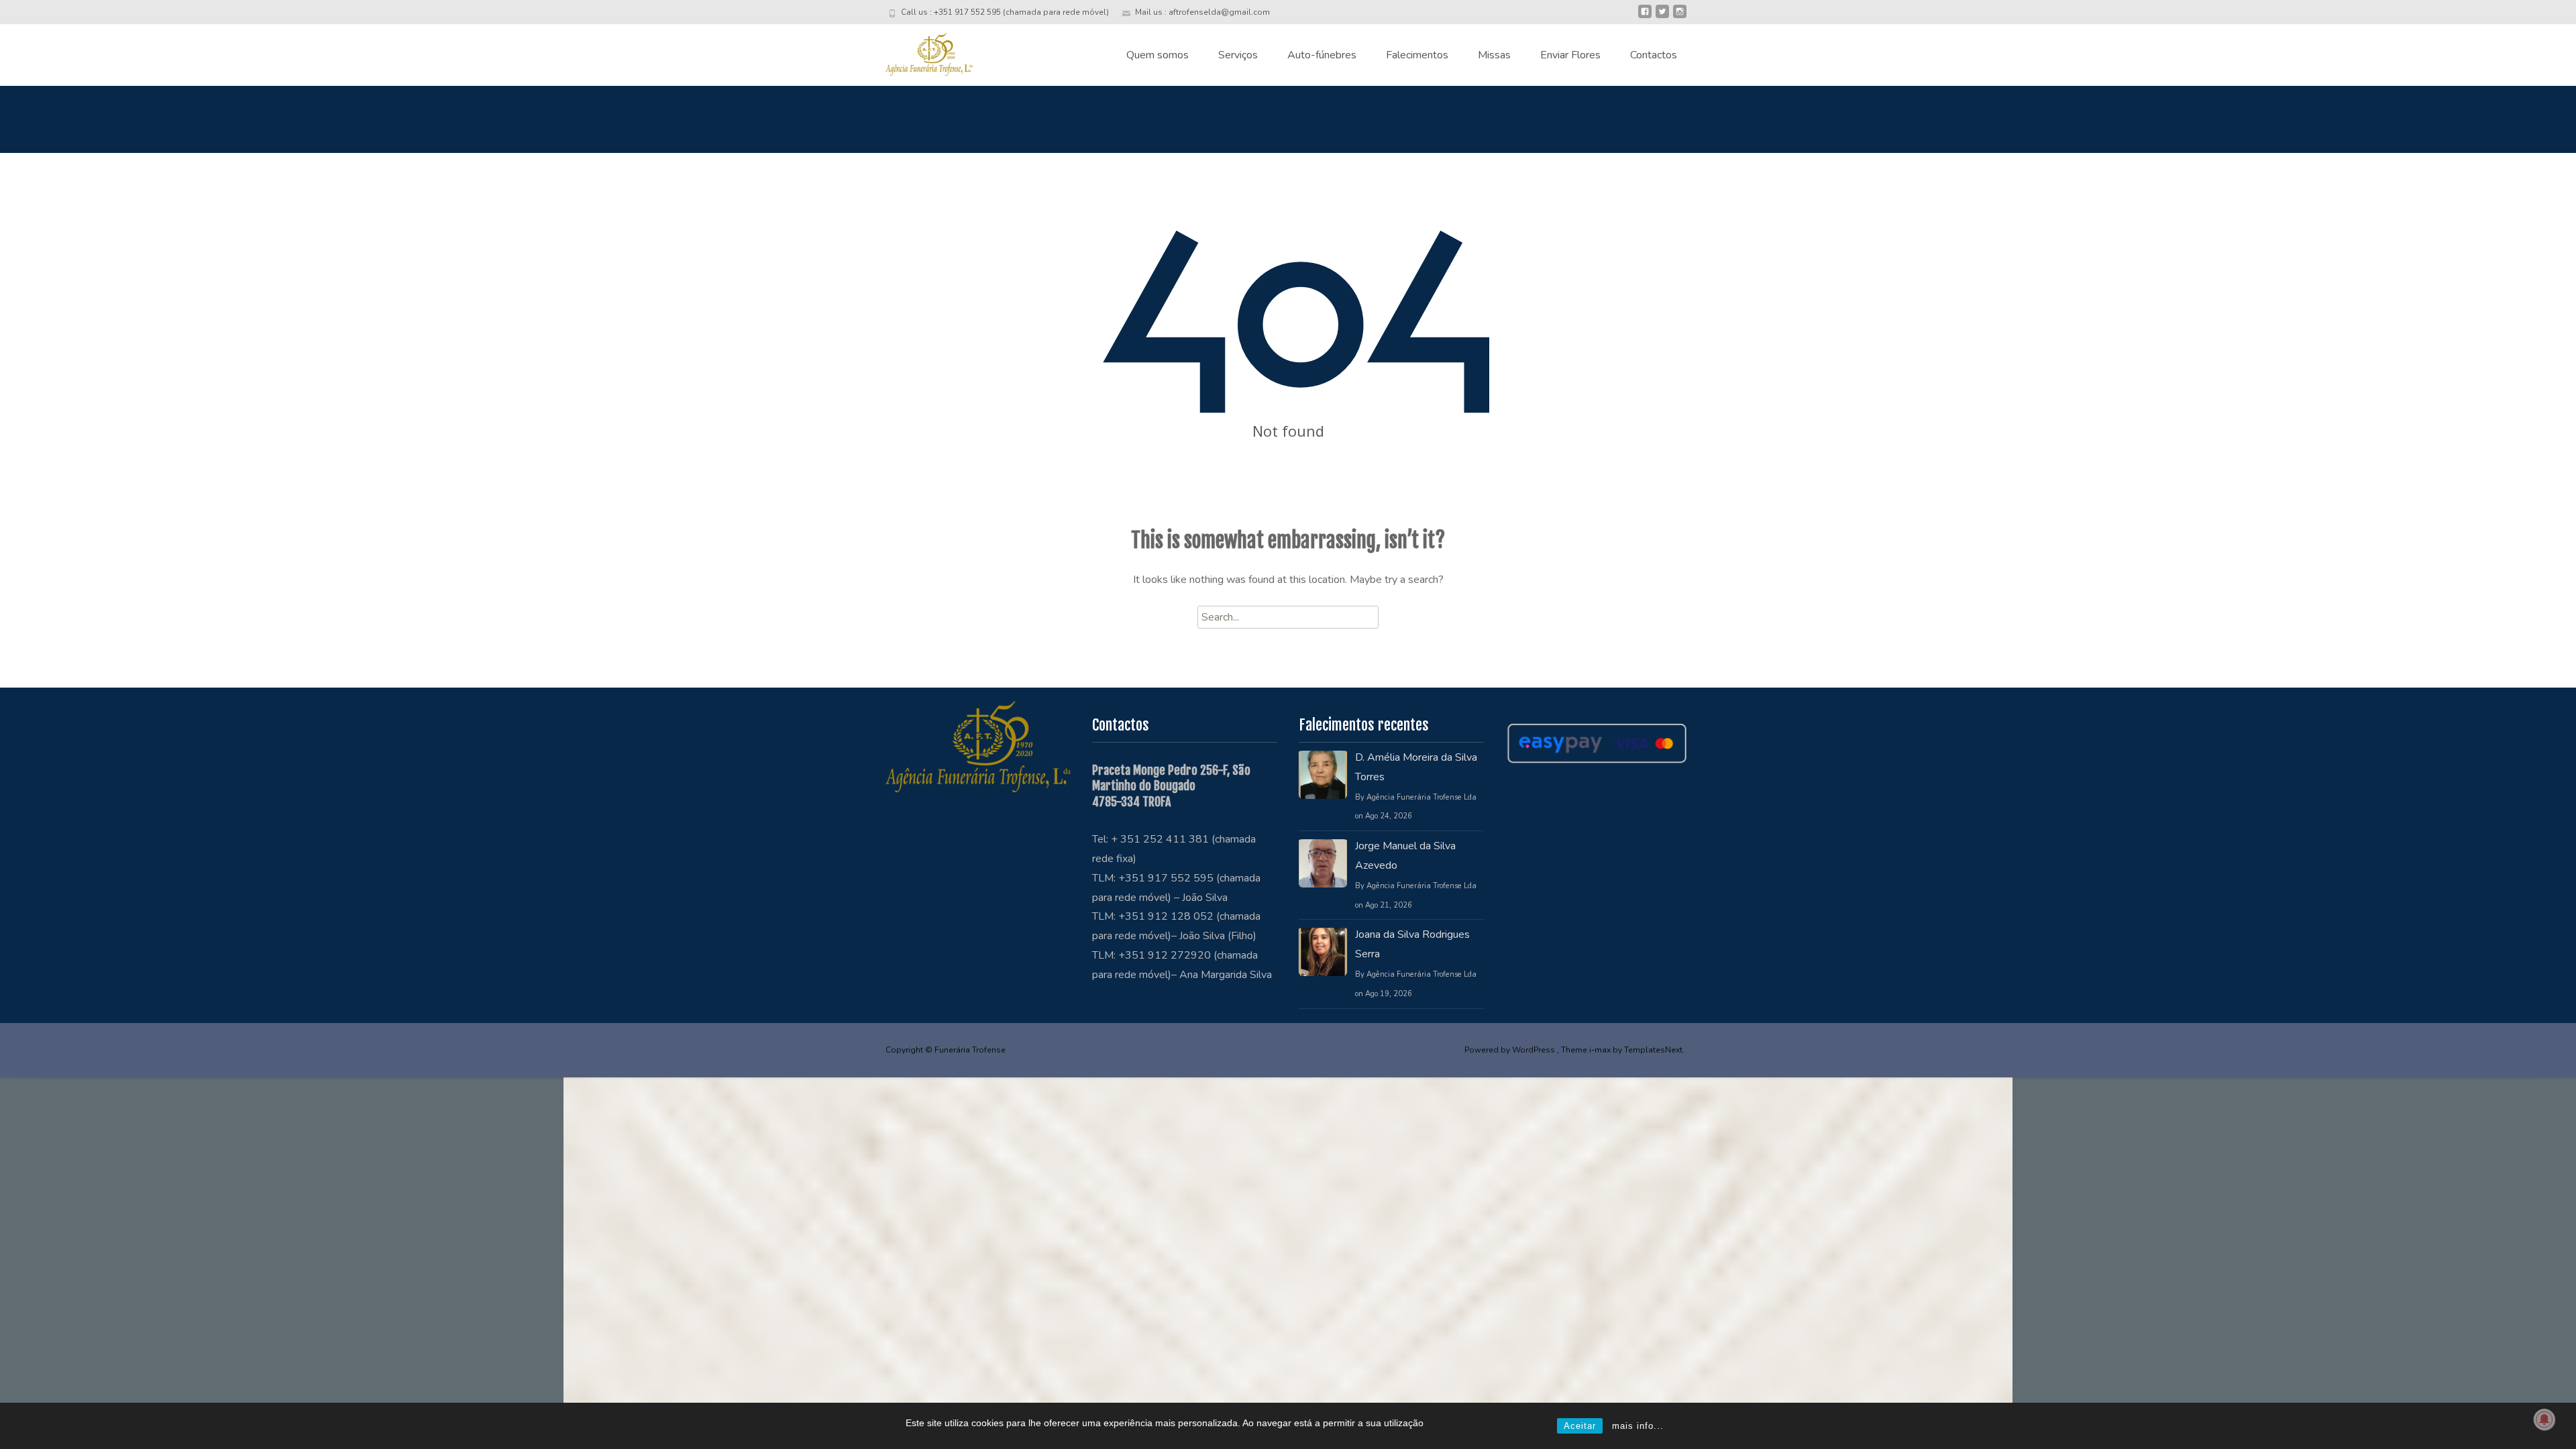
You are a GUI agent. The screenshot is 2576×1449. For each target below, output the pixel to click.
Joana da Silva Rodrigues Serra (1412, 944)
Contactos (1654, 55)
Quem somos (1158, 55)
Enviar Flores (1570, 55)
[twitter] (1662, 17)
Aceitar (1580, 1426)
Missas (1494, 55)
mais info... (1638, 1426)
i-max (1601, 1050)
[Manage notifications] (2544, 1419)
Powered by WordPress (1511, 1050)
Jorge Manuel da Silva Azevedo (1405, 856)
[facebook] (1645, 17)
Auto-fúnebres (1322, 55)
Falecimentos (1417, 55)
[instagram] (1680, 17)
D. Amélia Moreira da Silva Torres (1416, 767)
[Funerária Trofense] (918, 51)
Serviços (1238, 55)
